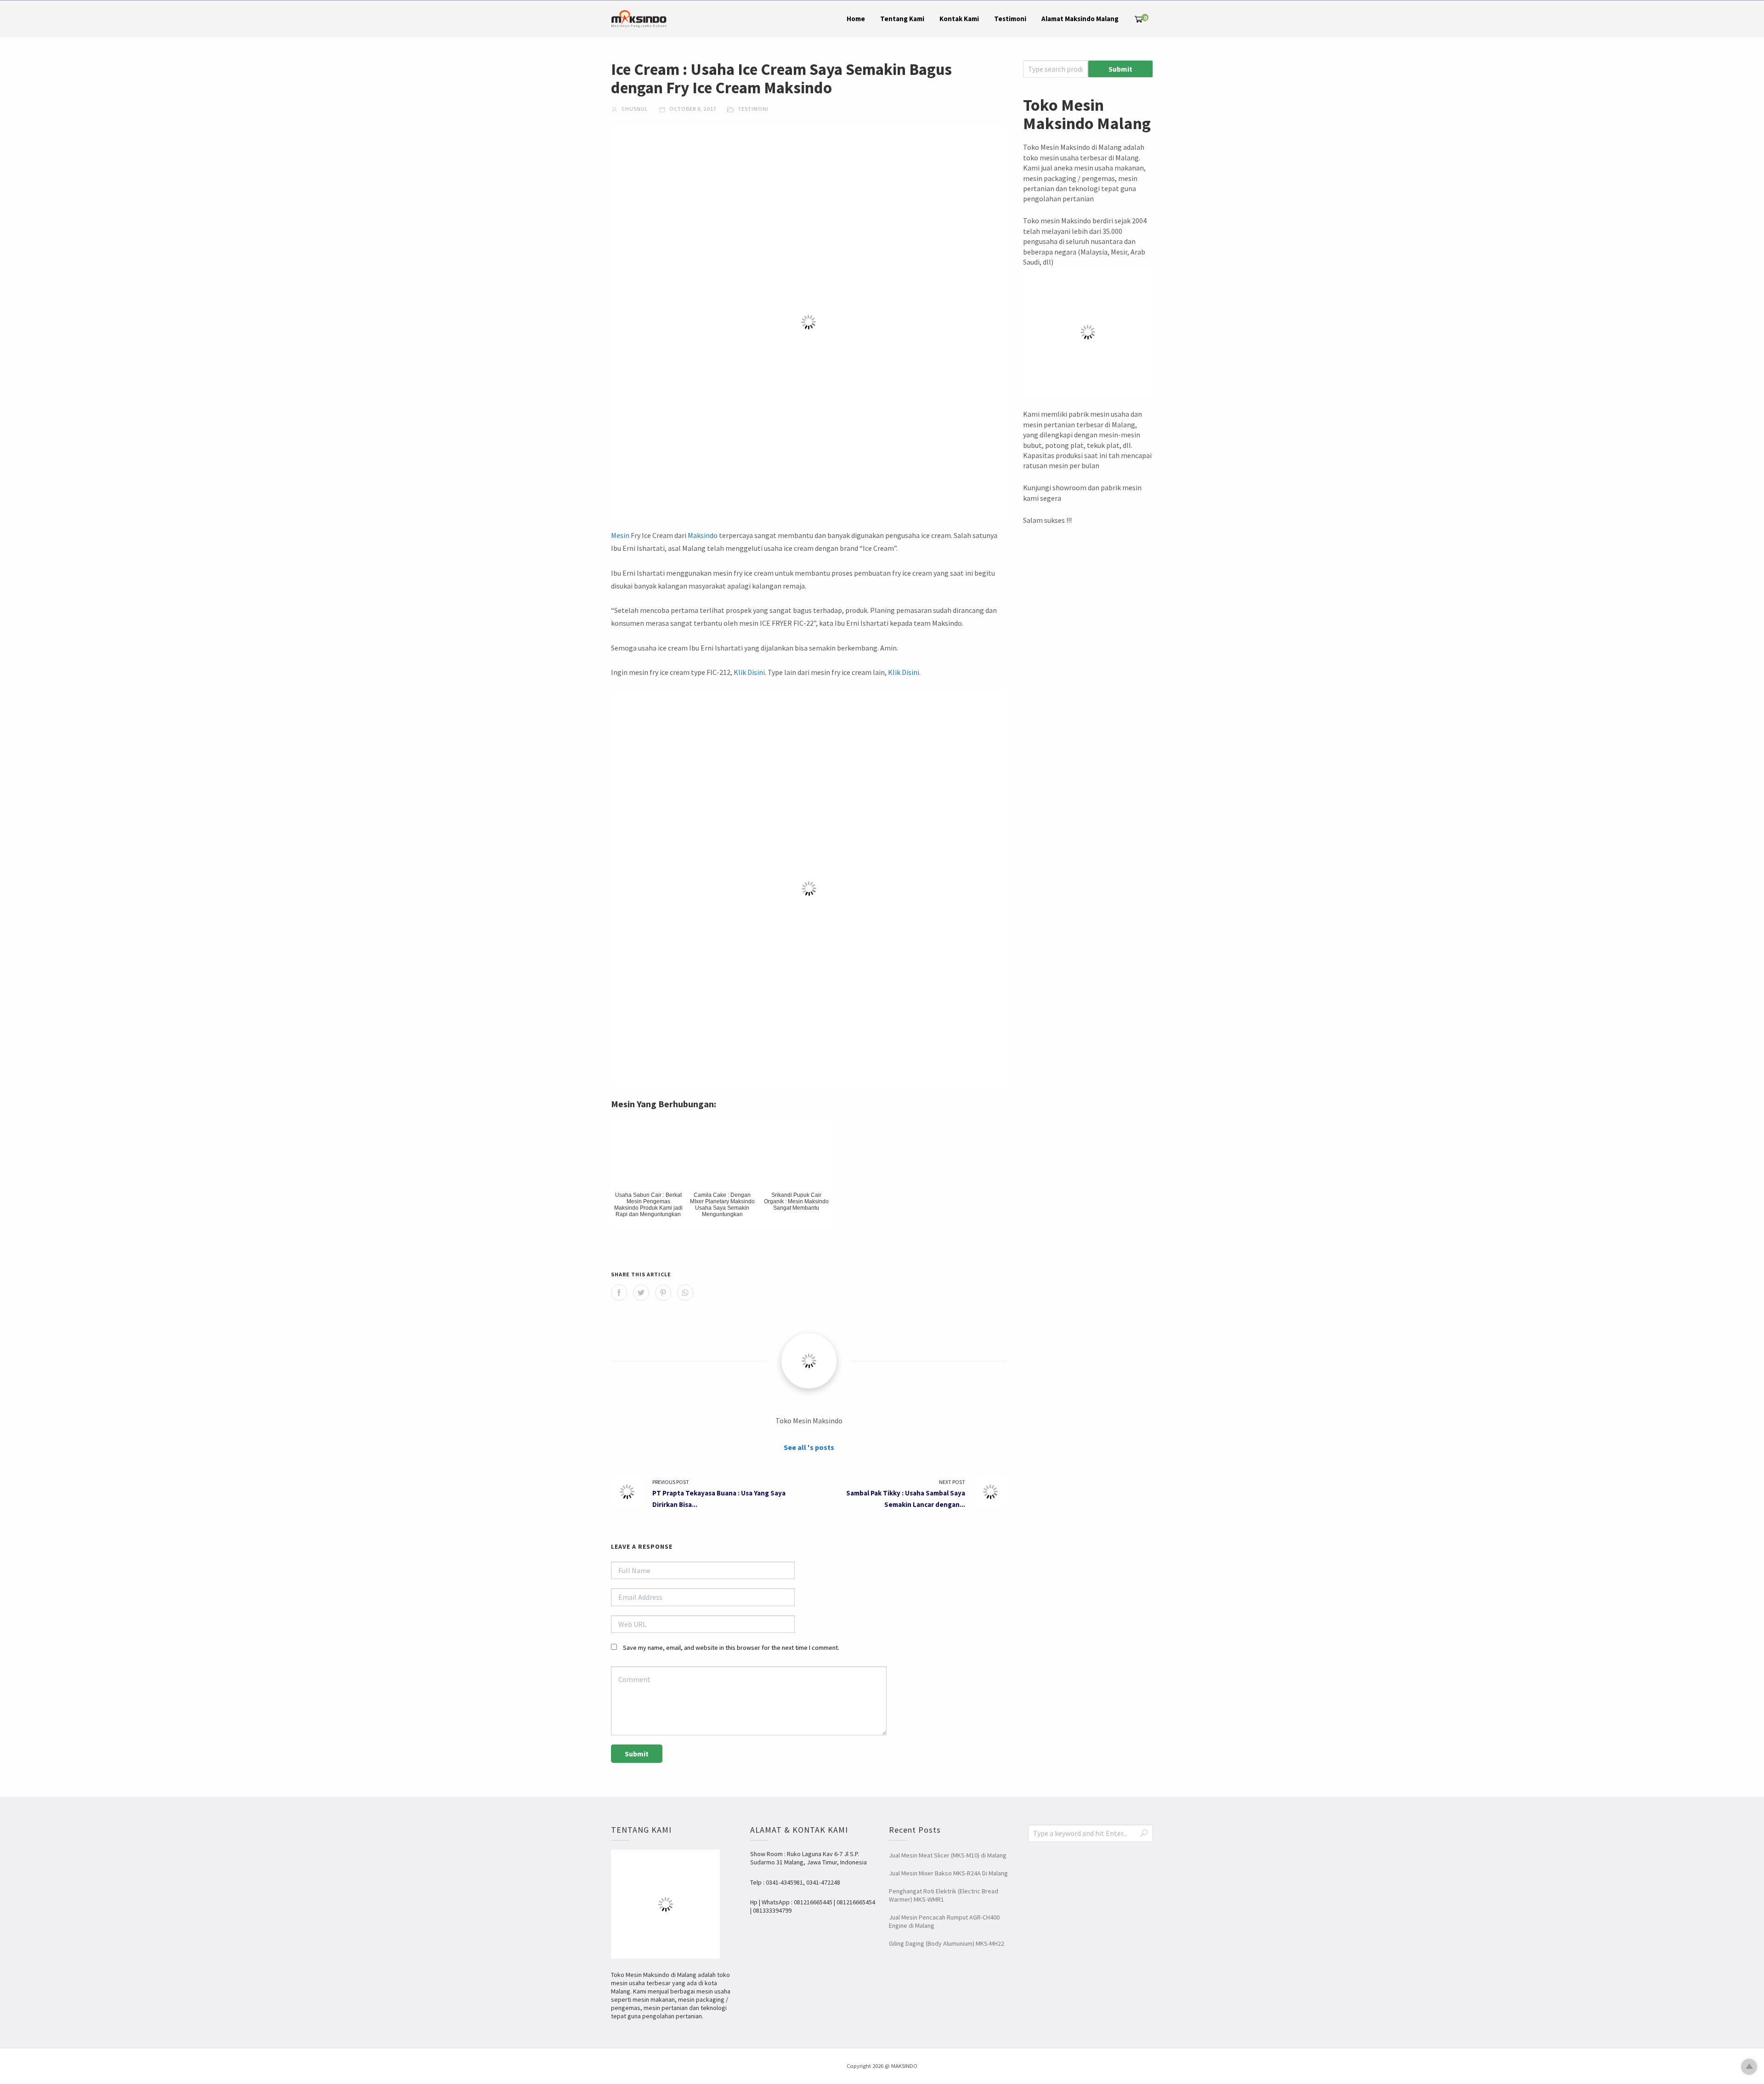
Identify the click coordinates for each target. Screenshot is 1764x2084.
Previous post (671, 1482)
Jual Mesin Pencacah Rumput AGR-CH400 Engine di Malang (944, 1921)
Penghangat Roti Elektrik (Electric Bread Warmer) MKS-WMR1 (944, 1895)
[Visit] (809, 1361)
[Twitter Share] (641, 1293)
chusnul (634, 109)
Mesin (620, 535)
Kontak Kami (959, 19)
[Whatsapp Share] (685, 1293)
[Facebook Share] (619, 1293)
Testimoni (1010, 19)
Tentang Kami (902, 19)
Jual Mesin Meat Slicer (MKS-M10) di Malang (948, 1855)
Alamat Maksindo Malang (1080, 19)
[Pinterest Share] (663, 1293)
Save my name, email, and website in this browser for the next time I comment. (731, 1648)
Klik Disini (749, 672)
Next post (952, 1482)
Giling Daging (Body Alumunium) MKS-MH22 (947, 1943)
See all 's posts (809, 1447)
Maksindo (703, 535)
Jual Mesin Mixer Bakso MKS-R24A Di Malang (948, 1873)
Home (856, 19)
